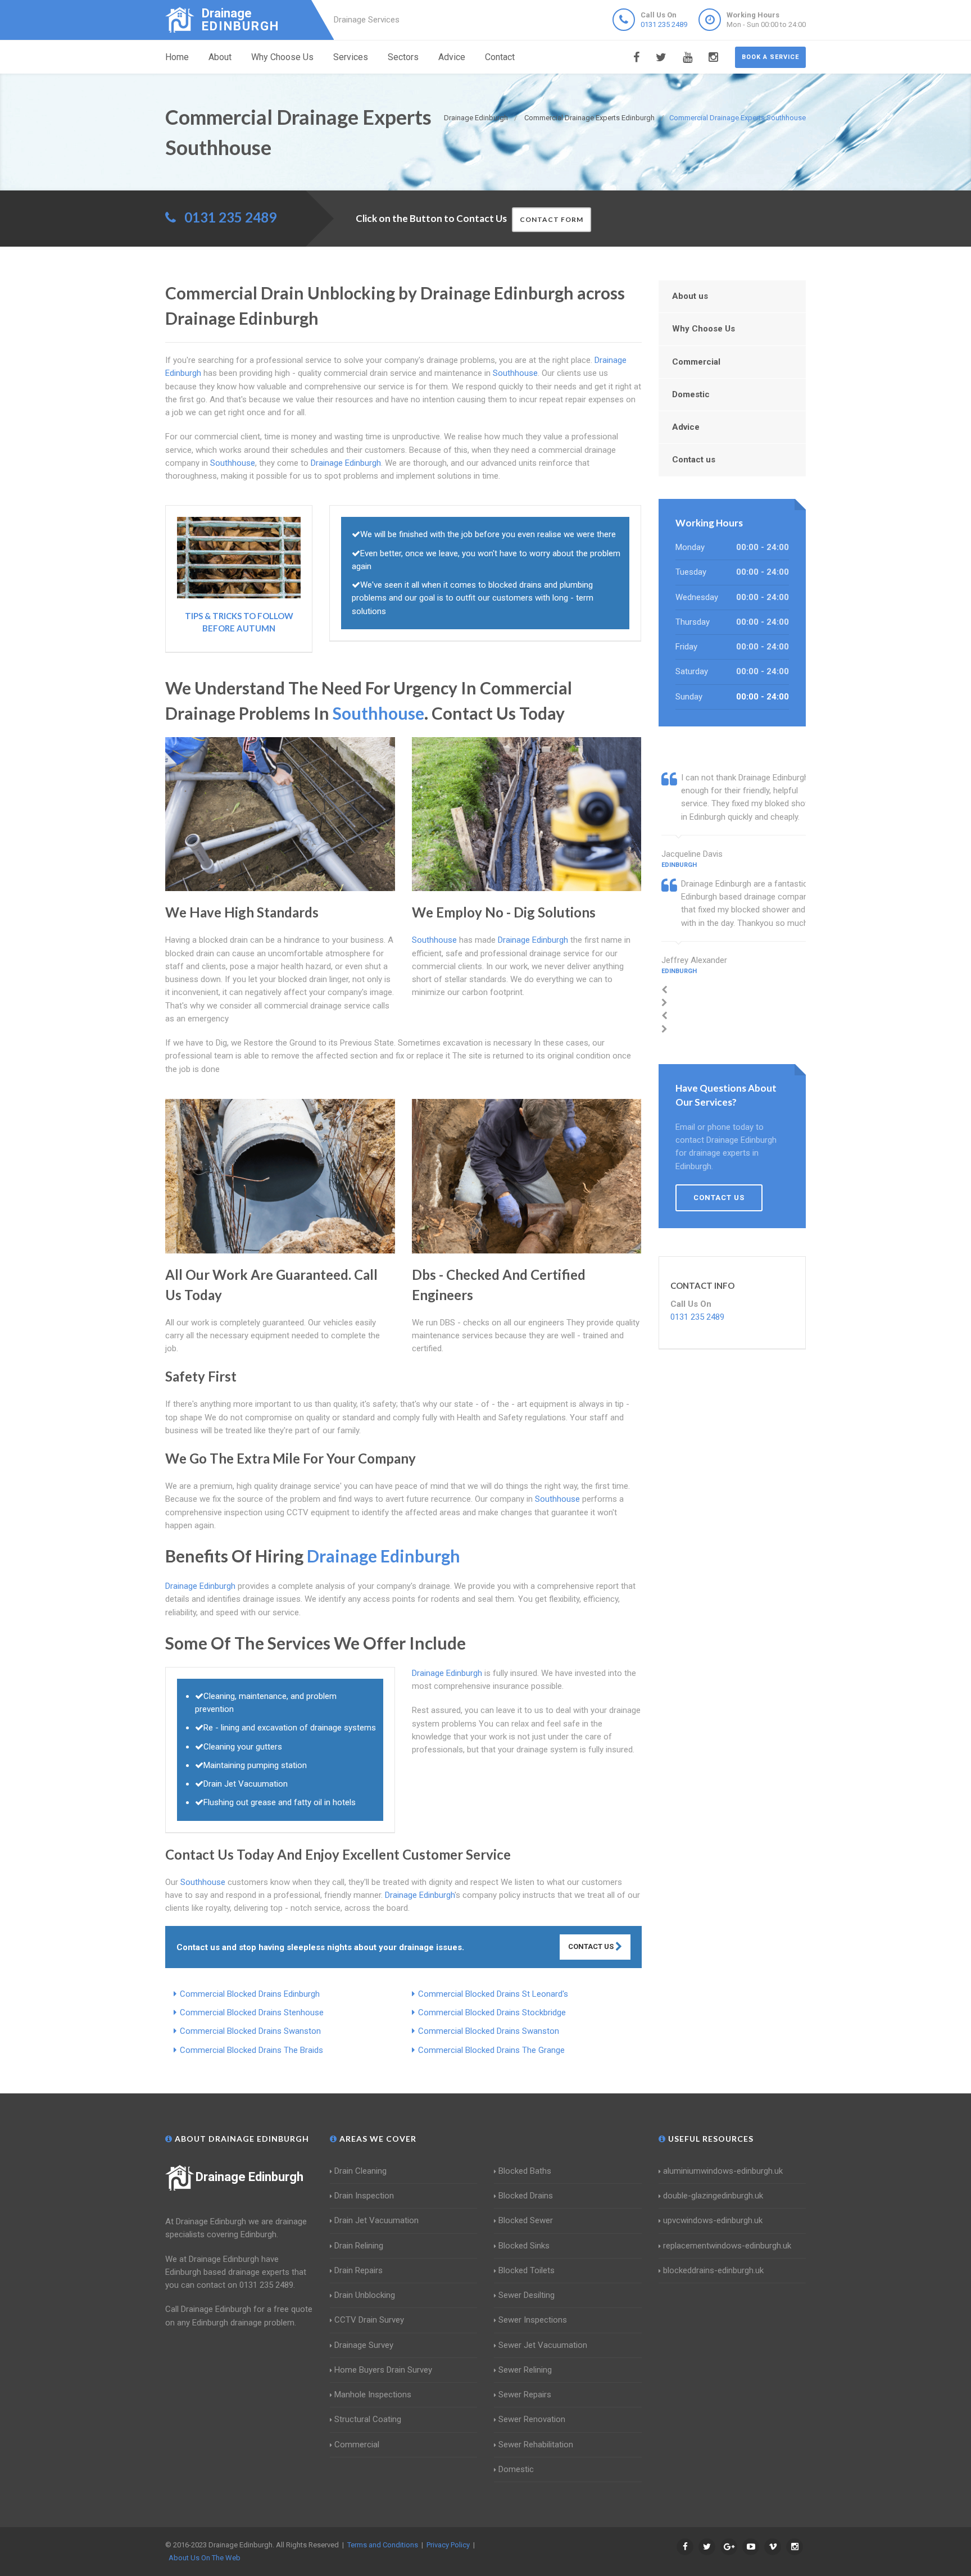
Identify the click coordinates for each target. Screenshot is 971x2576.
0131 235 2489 (664, 24)
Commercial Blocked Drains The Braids (251, 2050)
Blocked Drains (526, 2196)
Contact (500, 57)
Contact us (694, 460)
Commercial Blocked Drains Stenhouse (252, 2012)
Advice (452, 57)
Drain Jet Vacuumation (376, 2220)
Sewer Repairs (525, 2395)
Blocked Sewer (526, 2220)
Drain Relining (359, 2246)
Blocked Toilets (527, 2270)
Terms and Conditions (383, 2545)
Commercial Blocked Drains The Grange (491, 2050)
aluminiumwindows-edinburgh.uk (723, 2171)
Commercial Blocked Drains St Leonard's (493, 1994)
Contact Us (592, 1946)
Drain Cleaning (360, 2171)
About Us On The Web (205, 2558)
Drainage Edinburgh (249, 2177)
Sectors (403, 57)
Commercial (696, 362)
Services (351, 57)
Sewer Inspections (533, 2320)
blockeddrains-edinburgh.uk (713, 2270)
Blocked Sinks (524, 2246)
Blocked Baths (525, 2171)
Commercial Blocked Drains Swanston (250, 2031)
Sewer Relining (525, 2370)
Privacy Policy (448, 2545)
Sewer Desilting (527, 2295)
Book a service (770, 57)
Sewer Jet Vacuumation (543, 2345)
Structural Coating (368, 2419)
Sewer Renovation (532, 2419)
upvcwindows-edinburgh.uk (713, 2220)
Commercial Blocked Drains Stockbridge (492, 2012)
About (220, 57)
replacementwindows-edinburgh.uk (727, 2246)
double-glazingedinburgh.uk (713, 2196)
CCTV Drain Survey (369, 2320)
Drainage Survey (364, 2345)
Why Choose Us (282, 57)
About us (690, 296)
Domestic (691, 394)
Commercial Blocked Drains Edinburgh (250, 1994)
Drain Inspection (364, 2196)
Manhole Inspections (373, 2395)
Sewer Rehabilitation (536, 2445)
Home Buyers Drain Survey (383, 2370)
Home (177, 57)
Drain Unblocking (365, 2295)
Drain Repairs (359, 2270)
